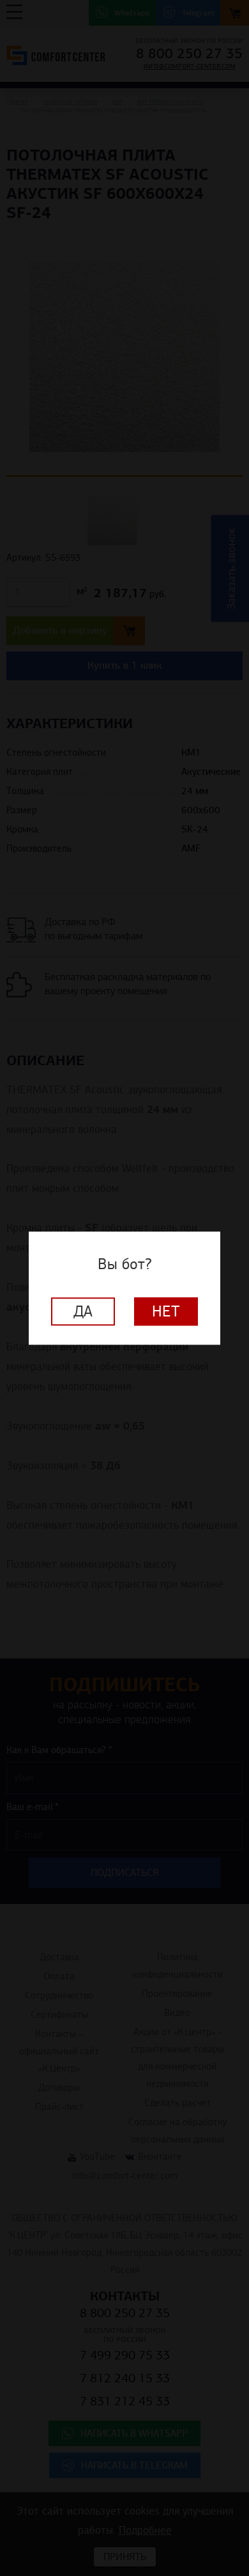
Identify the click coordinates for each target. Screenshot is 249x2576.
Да (83, 1311)
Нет (166, 1311)
